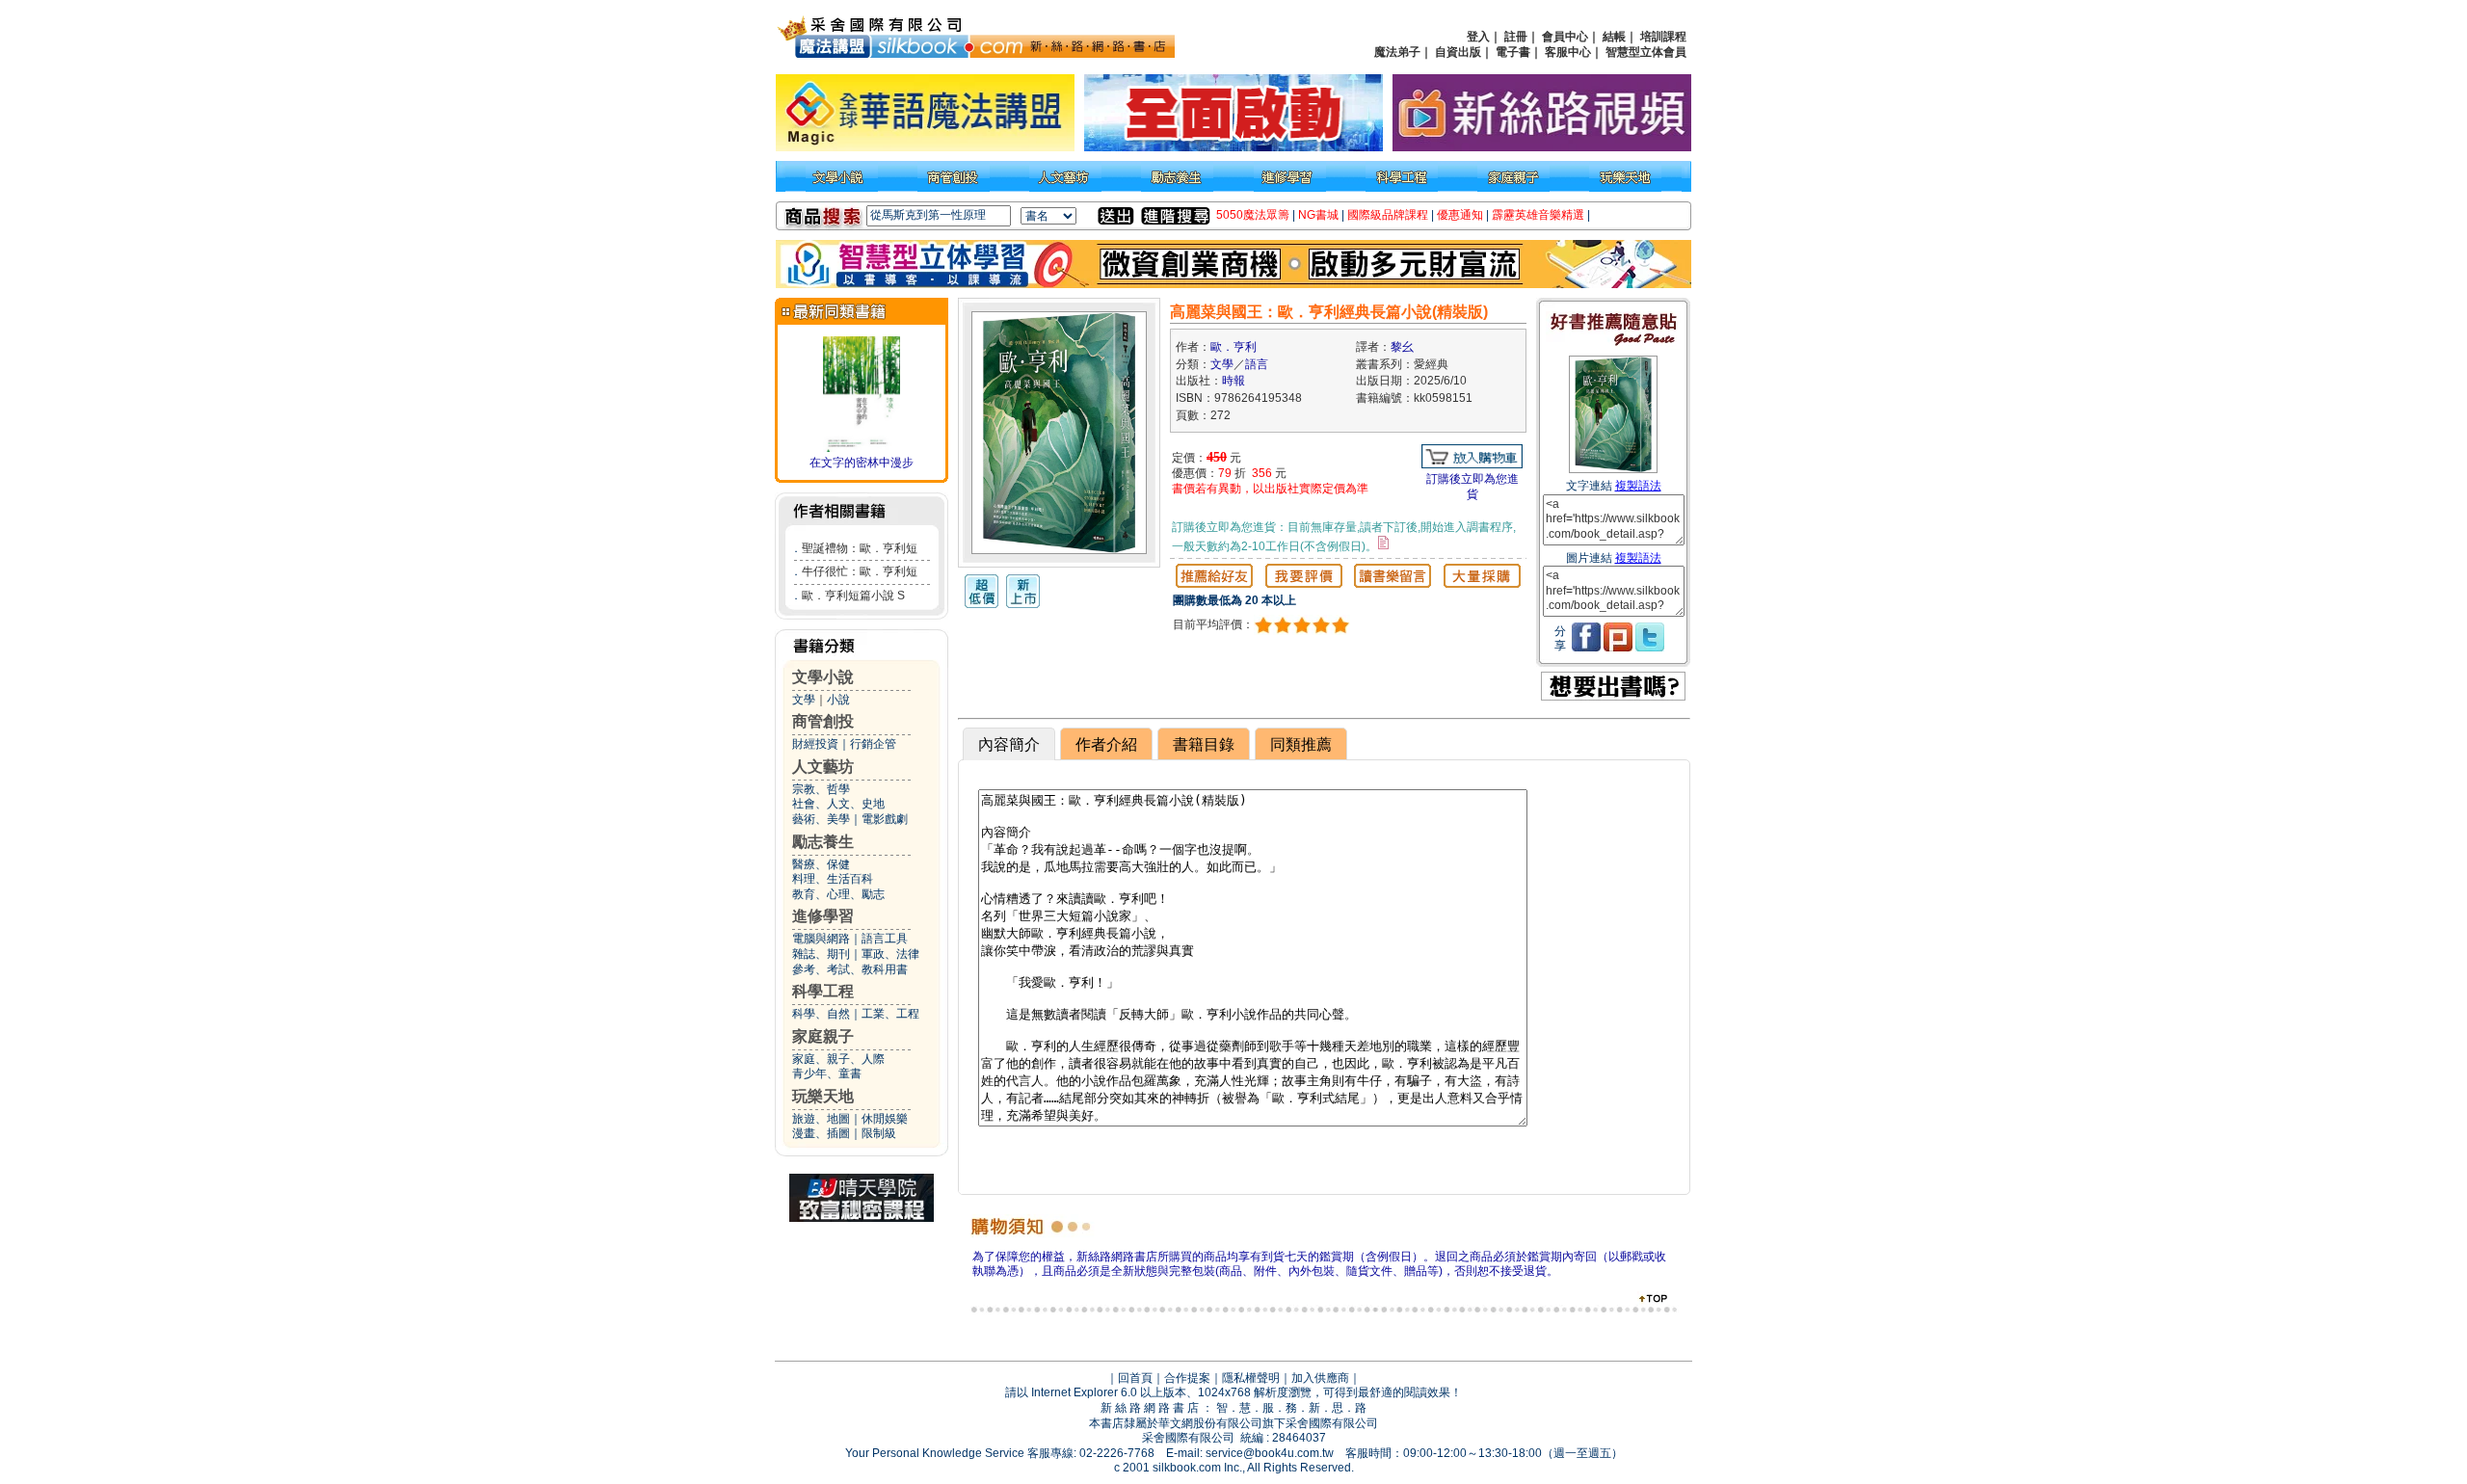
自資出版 (1458, 52)
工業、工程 (890, 1014)
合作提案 (1187, 1378)
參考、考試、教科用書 (850, 969)
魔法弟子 (1397, 52)
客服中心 (1568, 52)
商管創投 (823, 721)
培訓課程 (1663, 37)
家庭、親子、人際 (838, 1059)
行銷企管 (873, 744)
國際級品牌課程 (1388, 215)
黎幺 (1402, 347)
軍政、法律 (890, 954)
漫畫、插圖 (821, 1133)
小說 (838, 700)
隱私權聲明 (1251, 1378)
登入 (1478, 37)
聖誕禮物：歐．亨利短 (860, 548)
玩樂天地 (823, 1096)
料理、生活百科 (833, 879)
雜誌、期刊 (821, 954)
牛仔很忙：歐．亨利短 (860, 571)
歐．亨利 (1233, 347)
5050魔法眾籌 (1253, 215)
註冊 (1516, 37)
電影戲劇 (885, 819)
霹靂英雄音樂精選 (1538, 215)
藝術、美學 (821, 819)
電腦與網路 (821, 939)
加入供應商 (1320, 1378)
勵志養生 (823, 842)
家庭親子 (823, 1036)
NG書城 (1318, 215)
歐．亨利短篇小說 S (853, 596)
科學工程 (823, 991)
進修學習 (823, 916)
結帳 (1614, 37)
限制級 (879, 1133)
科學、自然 (821, 1014)
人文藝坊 (823, 767)
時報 (1233, 381)
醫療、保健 (821, 864)
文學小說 (823, 677)
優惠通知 (1460, 215)
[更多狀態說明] (1383, 543)
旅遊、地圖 (821, 1119)
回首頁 (1135, 1378)
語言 (1257, 364)
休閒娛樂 (885, 1119)
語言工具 (885, 939)
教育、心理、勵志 (838, 894)
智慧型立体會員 (1646, 52)
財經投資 (815, 744)
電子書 (1513, 52)
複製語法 (1638, 486)
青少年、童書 (827, 1073)
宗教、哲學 (821, 789)
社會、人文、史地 (838, 804)
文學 (804, 700)
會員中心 (1565, 37)
